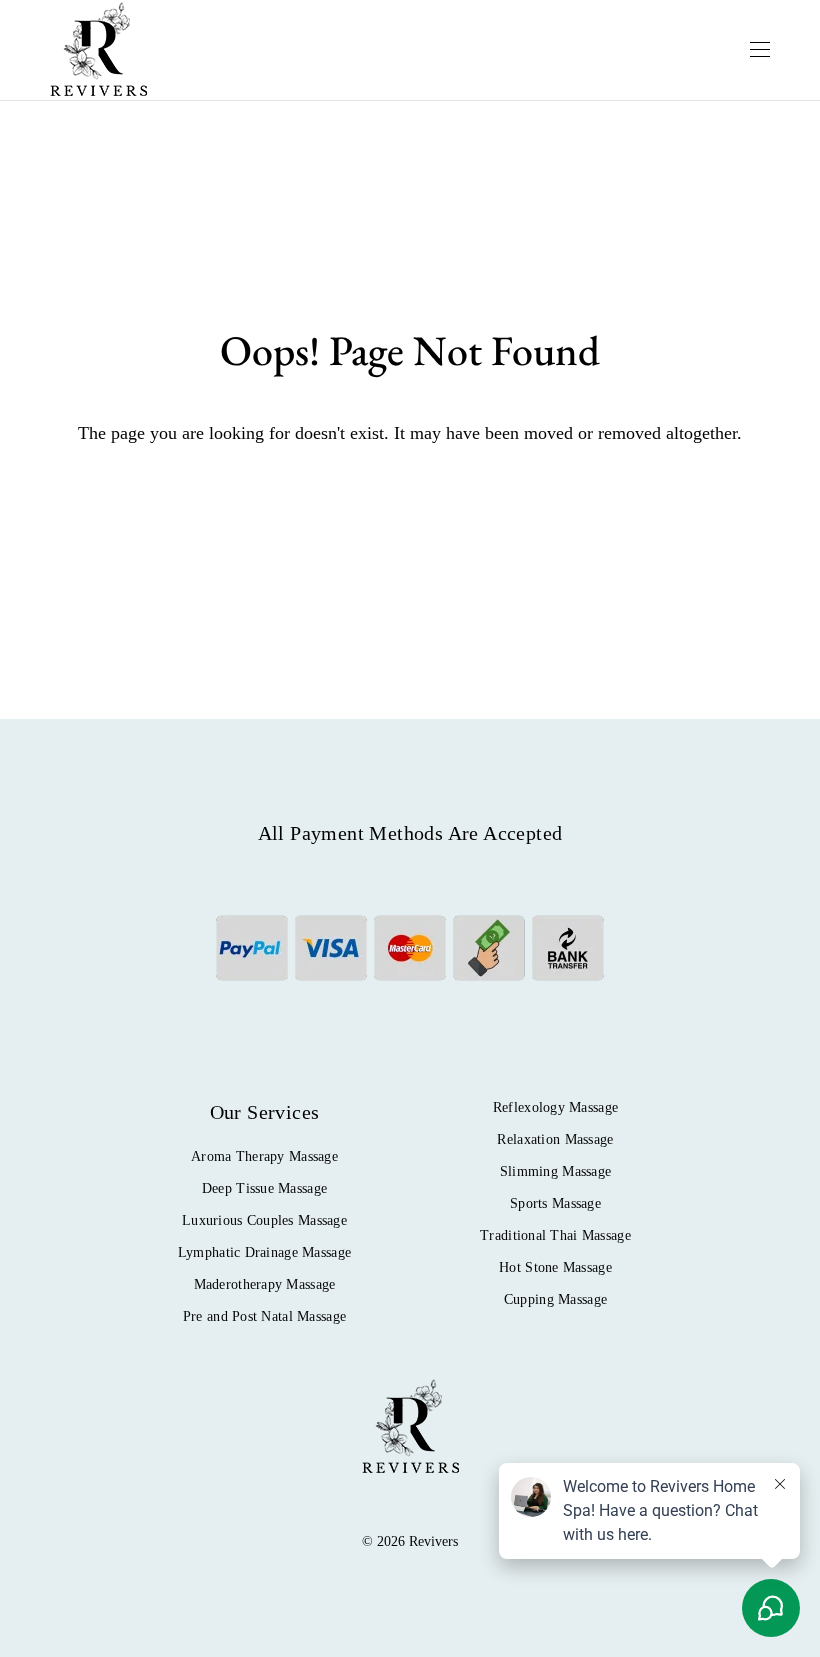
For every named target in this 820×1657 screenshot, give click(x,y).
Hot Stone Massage (555, 1267)
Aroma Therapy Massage (264, 1156)
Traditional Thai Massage (555, 1235)
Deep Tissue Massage (264, 1188)
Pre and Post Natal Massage (264, 1316)
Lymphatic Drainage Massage (264, 1252)
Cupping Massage (555, 1299)
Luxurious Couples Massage (264, 1220)
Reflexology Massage (555, 1107)
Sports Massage (555, 1203)
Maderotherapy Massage (265, 1284)
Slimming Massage (555, 1171)
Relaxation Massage (555, 1139)
